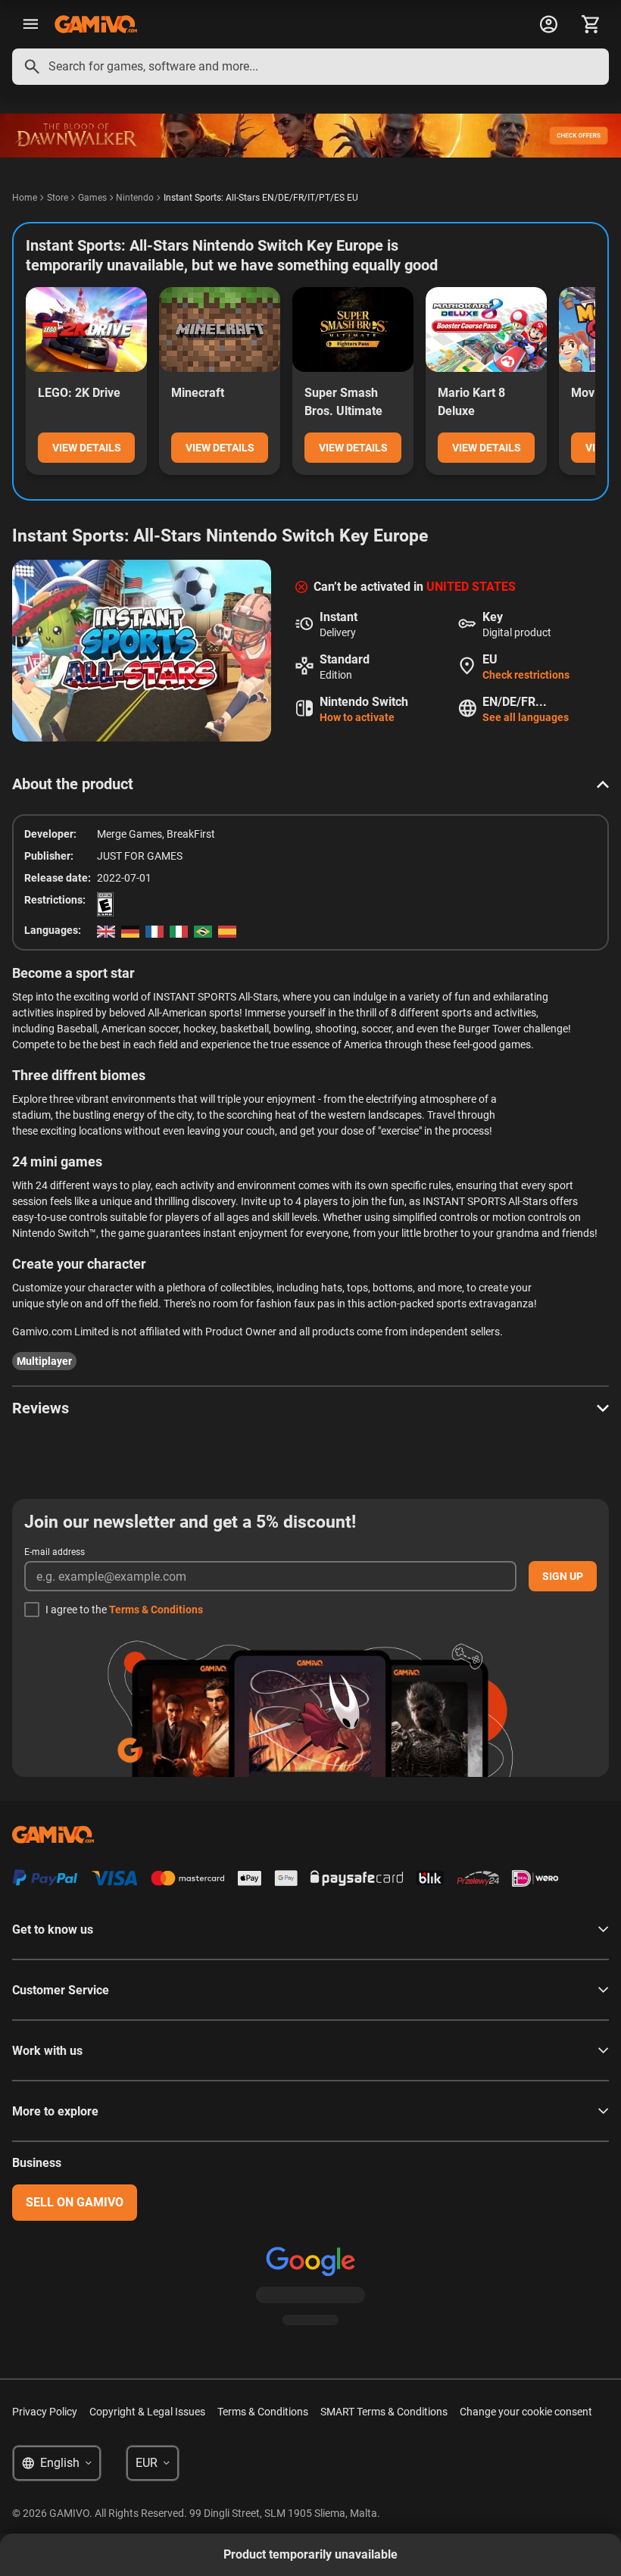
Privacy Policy (45, 2412)
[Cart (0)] (591, 24)
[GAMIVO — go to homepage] (96, 24)
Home (25, 198)
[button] (310, 784)
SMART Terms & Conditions (384, 2412)
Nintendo (135, 198)
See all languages (526, 717)
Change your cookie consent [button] (526, 2412)
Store (58, 198)
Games (92, 198)
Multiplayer (44, 1361)
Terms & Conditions (156, 1610)
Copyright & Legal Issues (147, 2412)
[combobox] (310, 67)
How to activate (357, 717)
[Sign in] (548, 24)
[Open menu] (30, 24)
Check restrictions (526, 675)
